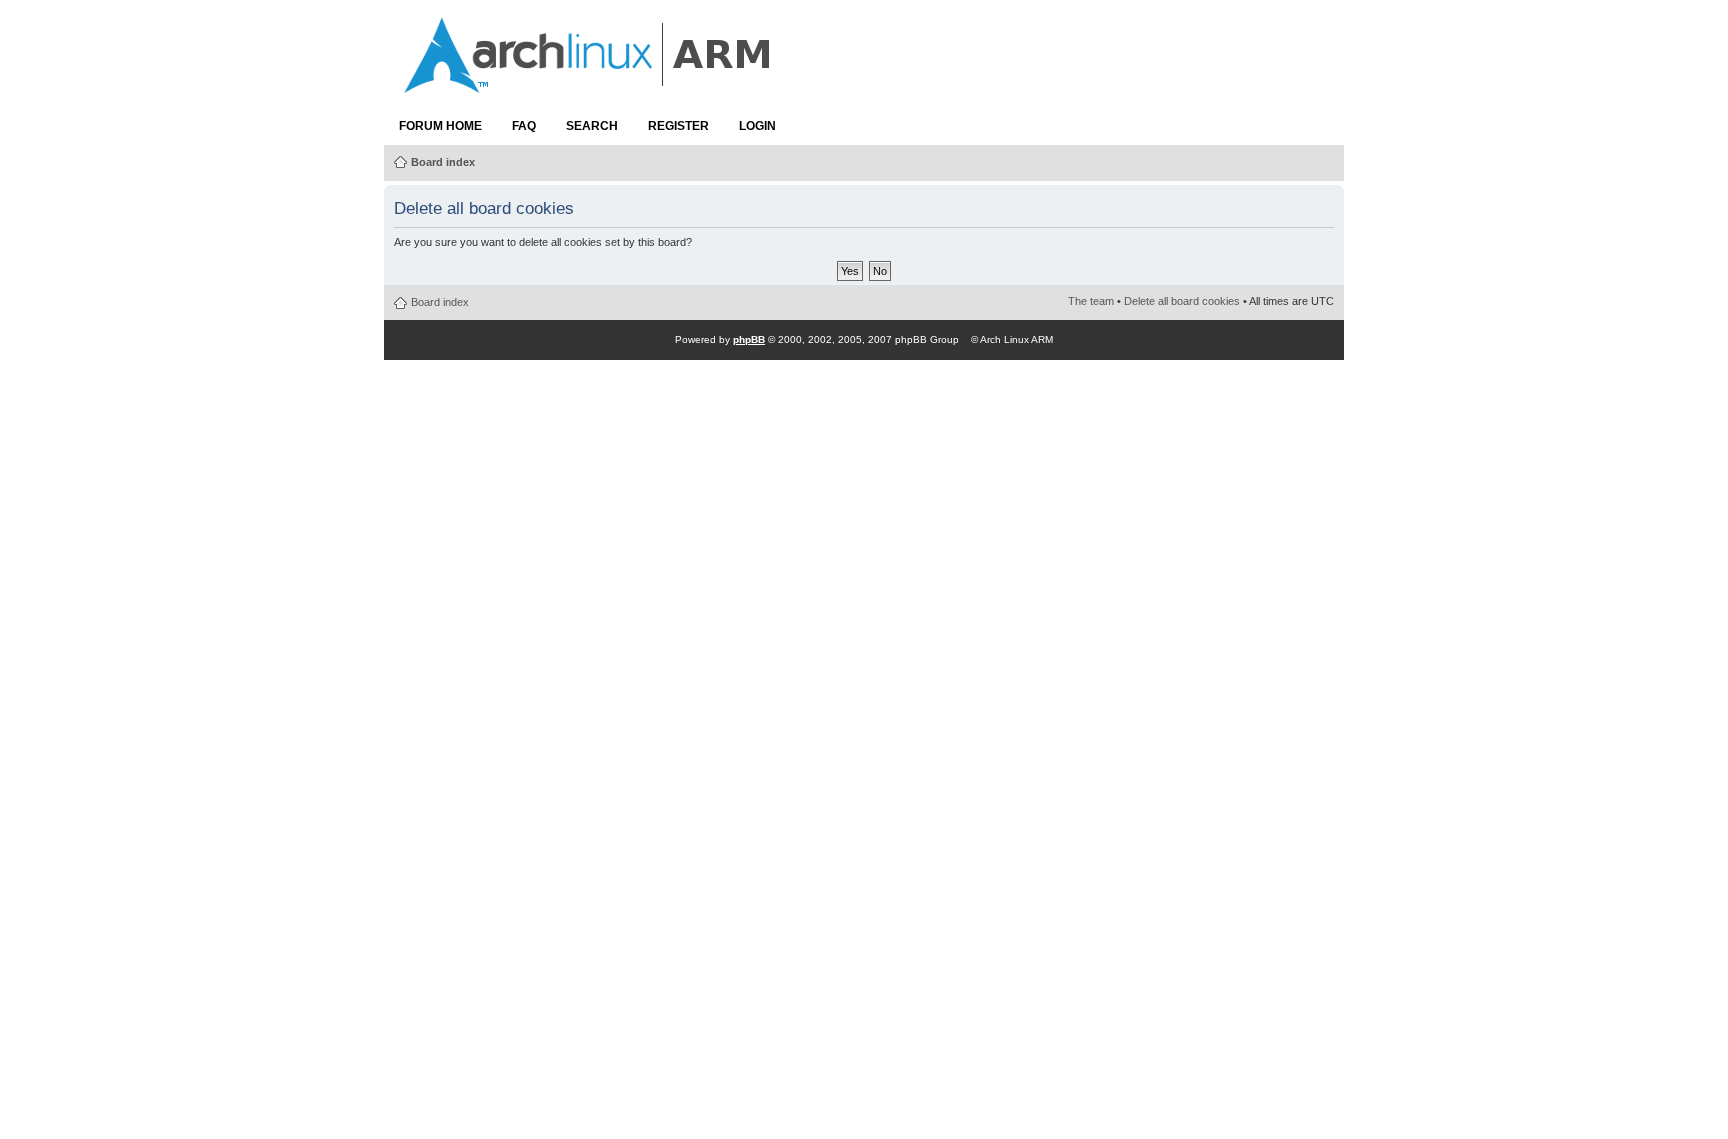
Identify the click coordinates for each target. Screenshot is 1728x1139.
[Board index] (589, 83)
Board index (443, 162)
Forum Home (440, 126)
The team (1091, 301)
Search (592, 126)
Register (678, 126)
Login (757, 126)
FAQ (524, 126)
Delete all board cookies (1182, 301)
